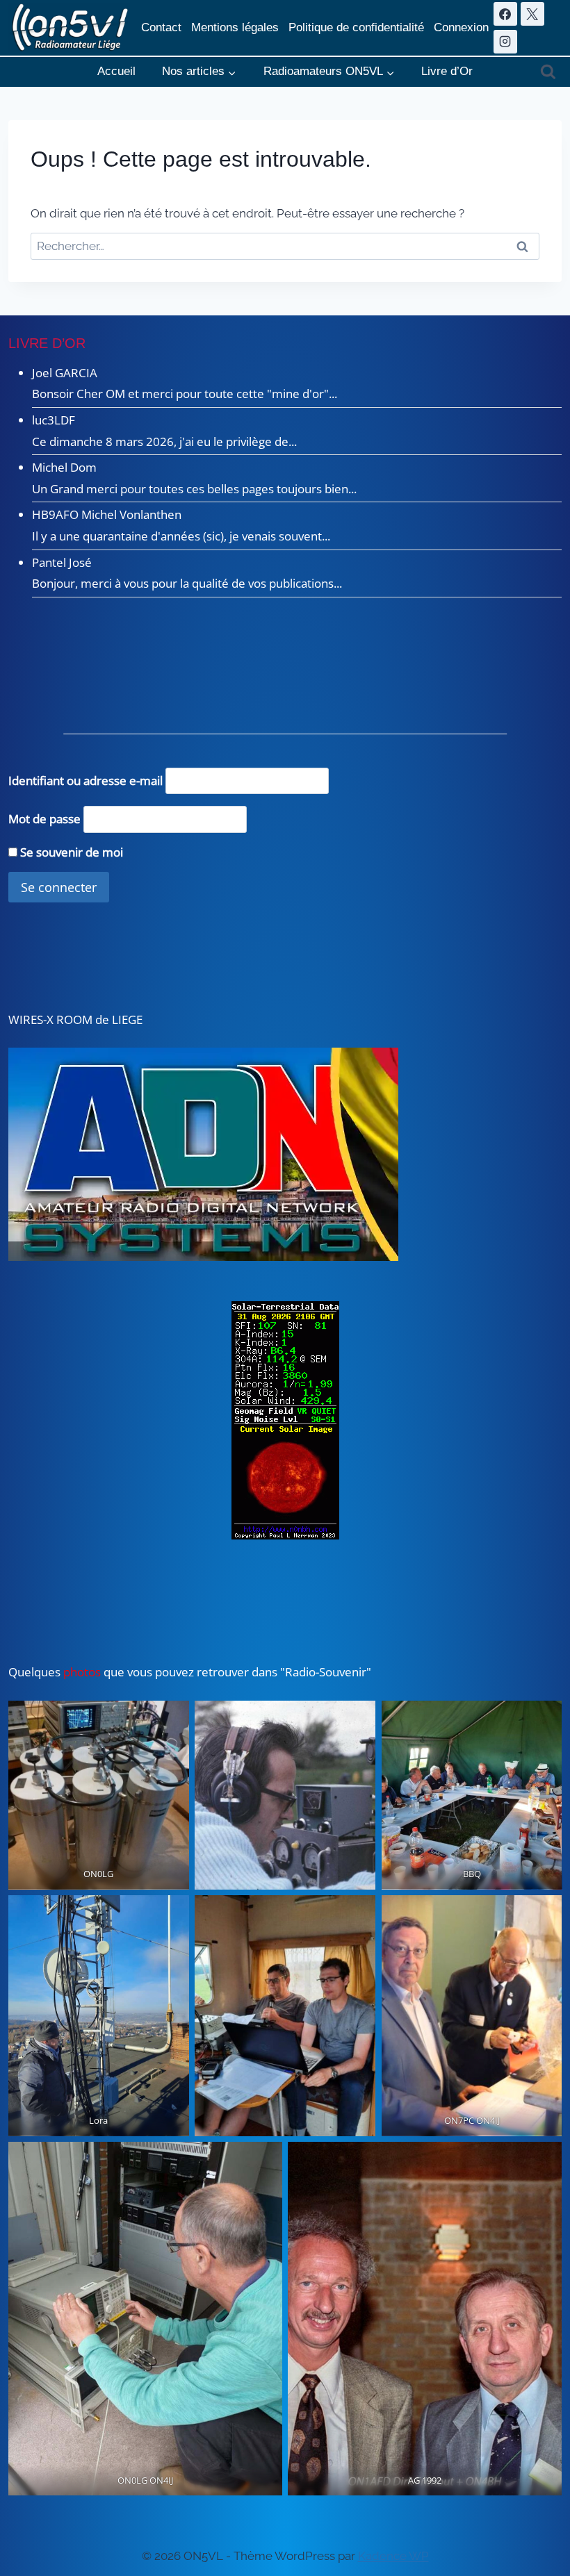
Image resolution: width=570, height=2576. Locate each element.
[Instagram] (505, 42)
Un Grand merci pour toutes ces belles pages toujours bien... (194, 489)
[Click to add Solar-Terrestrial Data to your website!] (285, 1420)
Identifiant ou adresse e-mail (85, 781)
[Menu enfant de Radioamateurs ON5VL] (329, 72)
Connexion (461, 27)
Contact (161, 27)
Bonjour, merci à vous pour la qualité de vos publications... (187, 583)
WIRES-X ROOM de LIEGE (75, 1019)
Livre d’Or (447, 71)
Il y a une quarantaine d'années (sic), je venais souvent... (181, 536)
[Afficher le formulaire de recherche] (548, 72)
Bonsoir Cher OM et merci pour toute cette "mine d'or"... (185, 394)
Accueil (116, 71)
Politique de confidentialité (356, 27)
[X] (532, 14)
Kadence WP (393, 2556)
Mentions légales (235, 27)
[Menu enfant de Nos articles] (199, 72)
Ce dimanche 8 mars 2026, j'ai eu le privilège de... (164, 441)
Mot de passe (44, 819)
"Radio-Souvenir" (324, 1672)
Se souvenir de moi (70, 852)
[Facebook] (505, 14)
